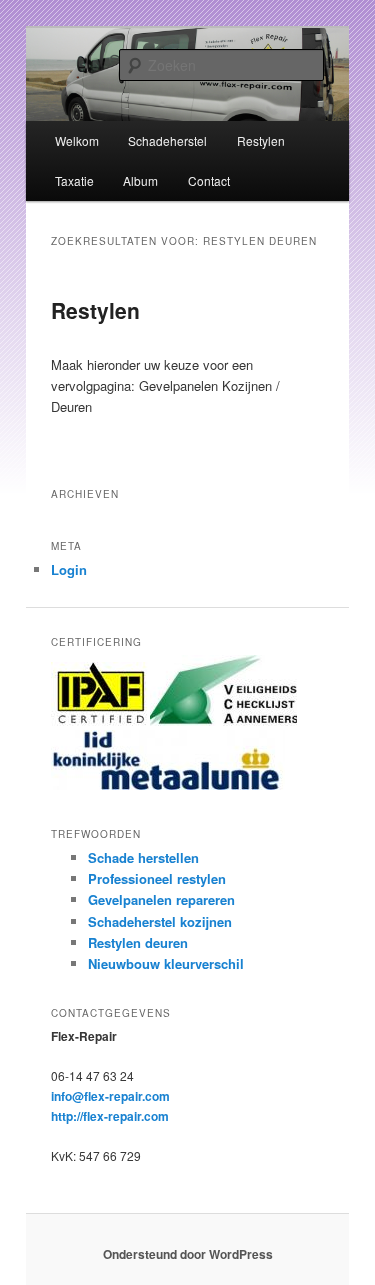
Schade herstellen (143, 857)
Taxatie (74, 180)
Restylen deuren (138, 942)
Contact (209, 180)
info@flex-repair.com (110, 1096)
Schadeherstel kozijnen (160, 921)
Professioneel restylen (157, 878)
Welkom (77, 140)
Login (69, 569)
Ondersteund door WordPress (188, 1254)
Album (140, 180)
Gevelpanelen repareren (161, 899)
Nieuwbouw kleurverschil (166, 963)
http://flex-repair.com (110, 1116)
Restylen (261, 140)
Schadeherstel (167, 140)
